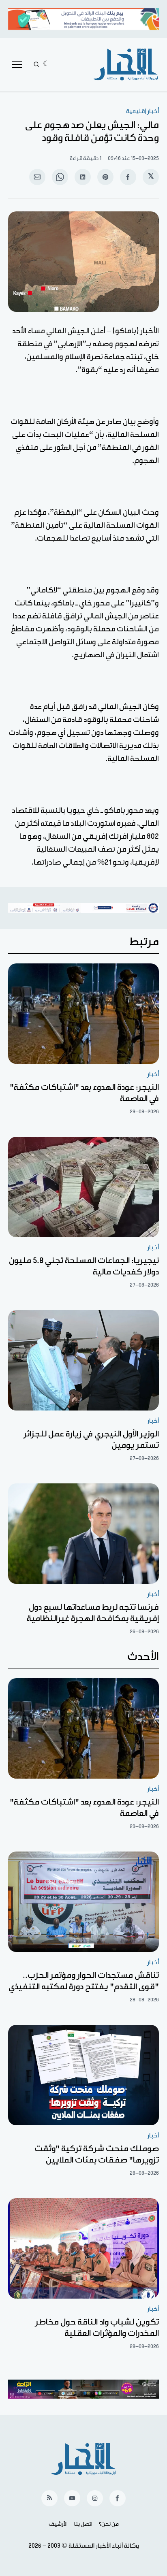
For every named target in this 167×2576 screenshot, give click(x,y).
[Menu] (17, 64)
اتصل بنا (83, 2524)
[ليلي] (46, 64)
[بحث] (36, 64)
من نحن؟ (109, 2524)
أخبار (153, 1074)
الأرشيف (58, 2524)
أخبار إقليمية (142, 111)
